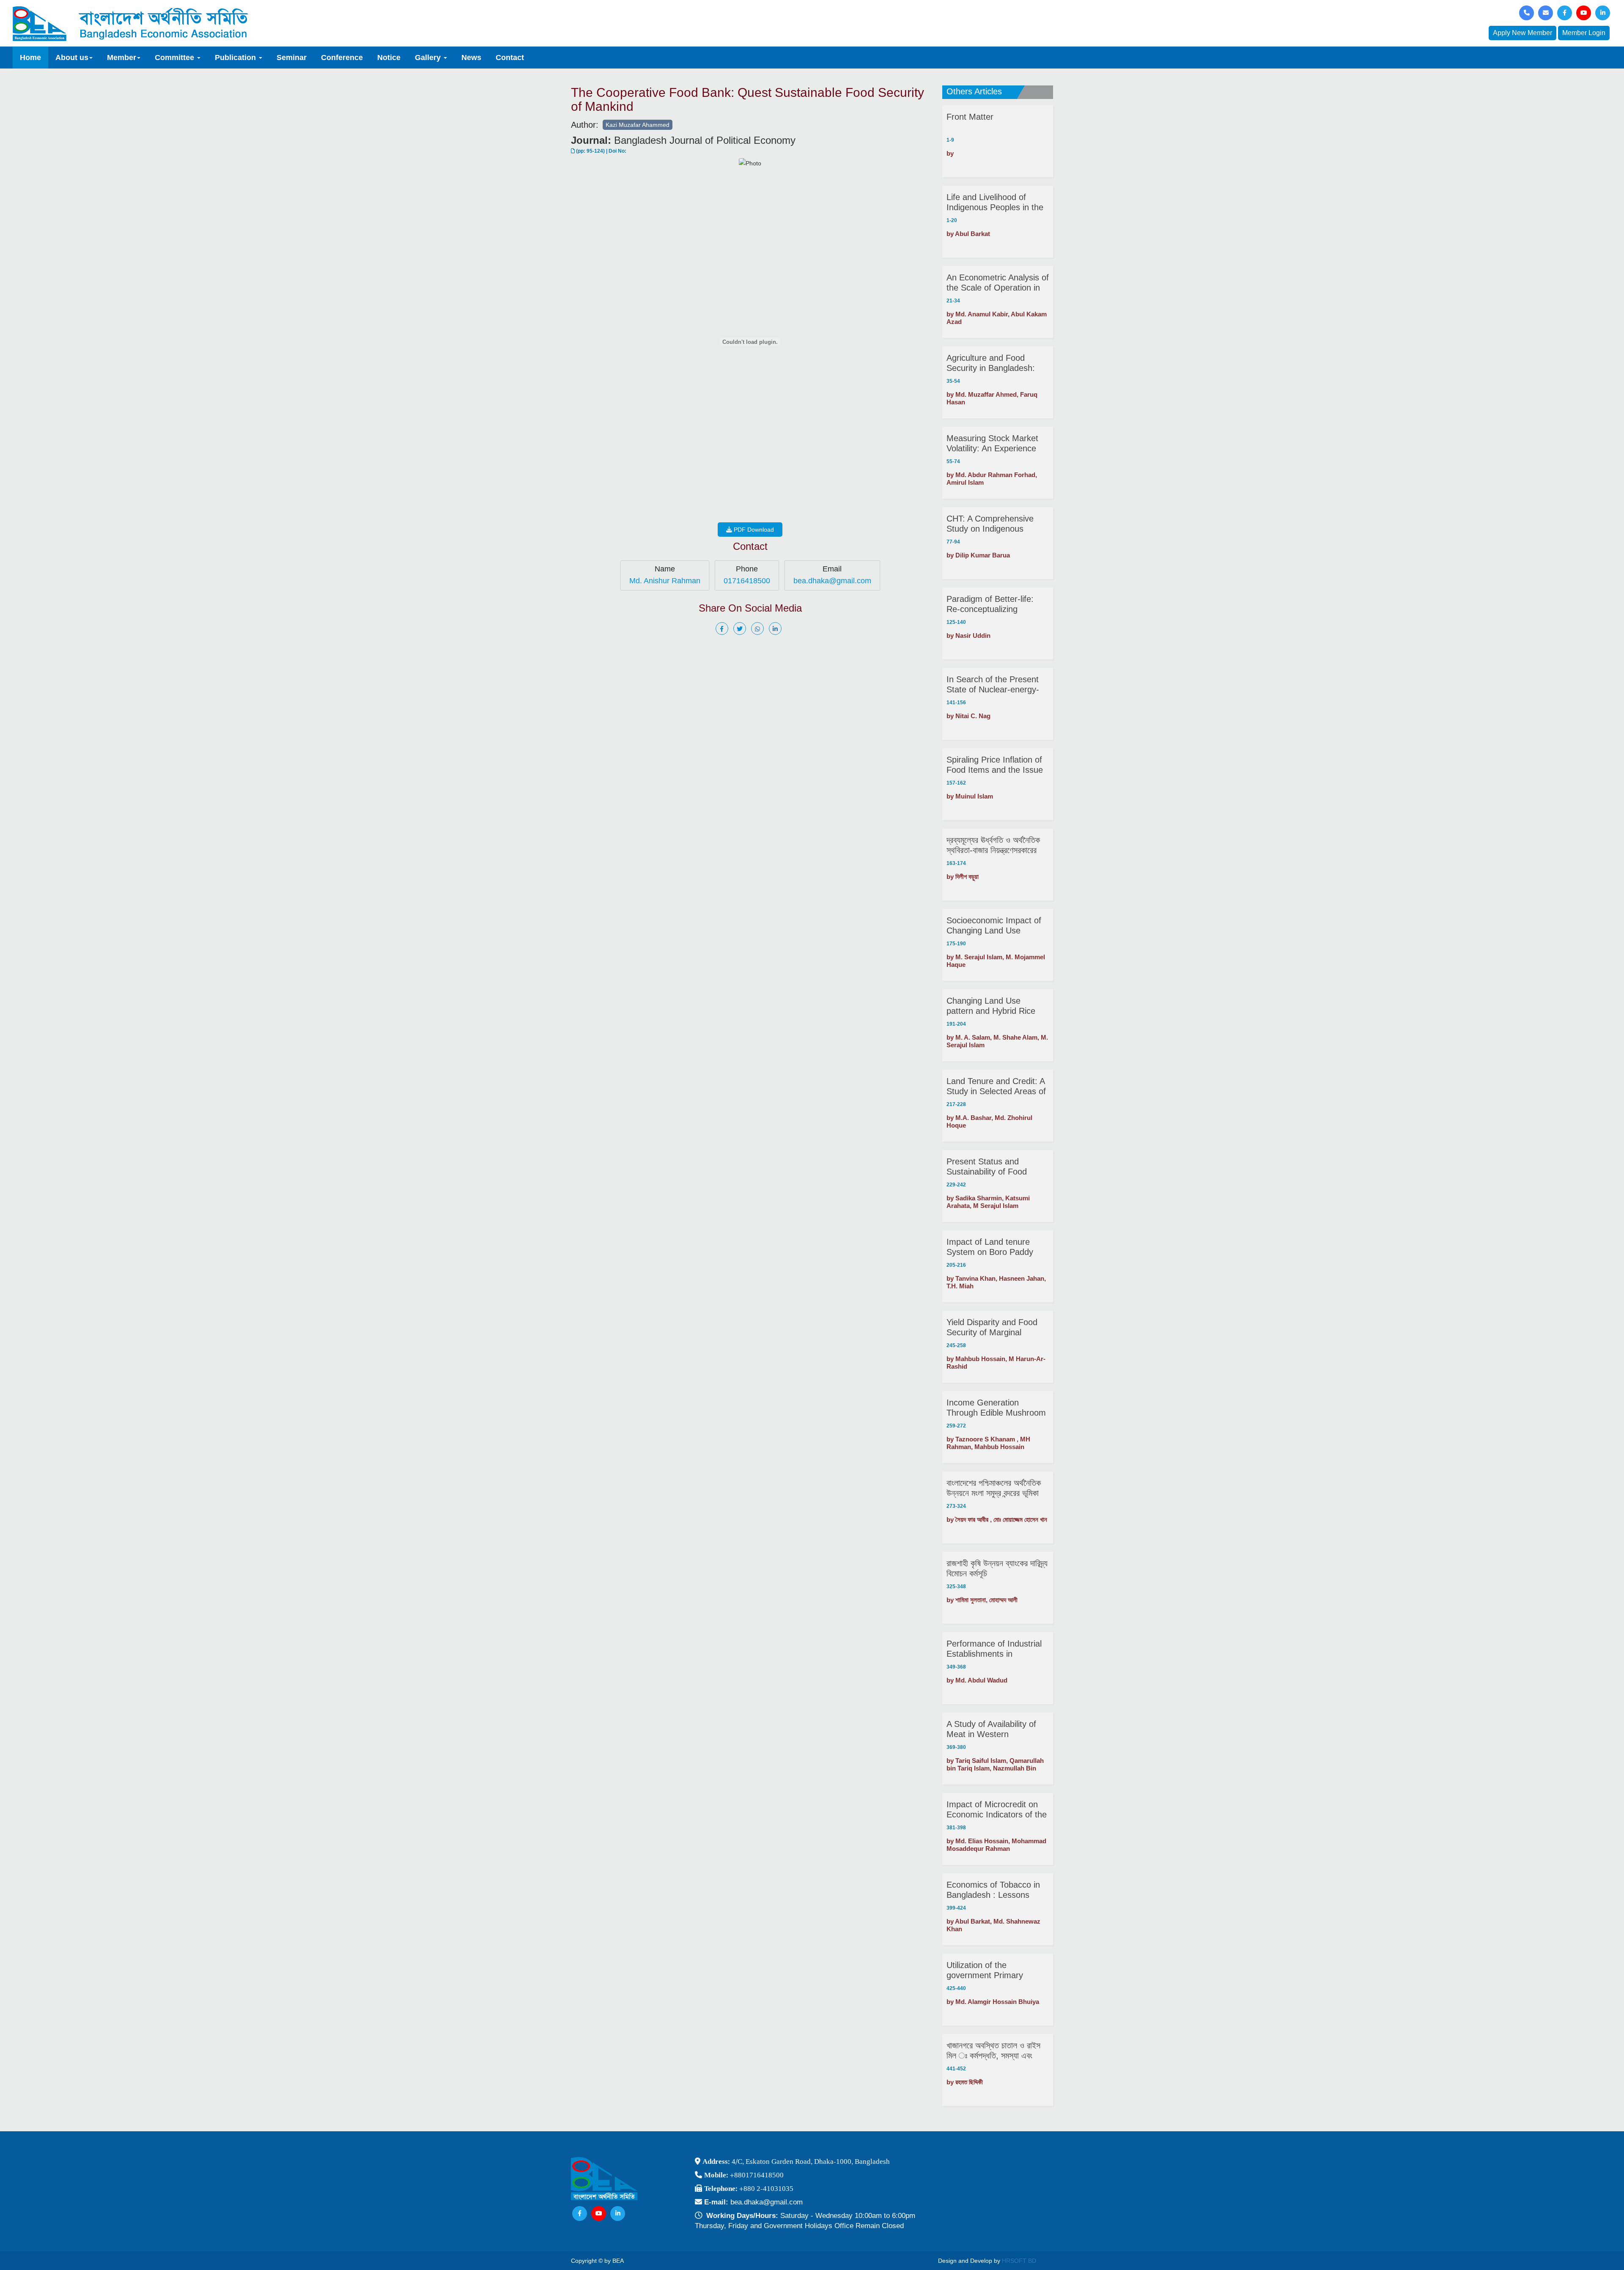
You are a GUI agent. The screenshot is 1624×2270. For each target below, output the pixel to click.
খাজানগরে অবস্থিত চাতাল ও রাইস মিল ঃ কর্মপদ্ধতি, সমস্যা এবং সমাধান (993, 2051)
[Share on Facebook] (724, 629)
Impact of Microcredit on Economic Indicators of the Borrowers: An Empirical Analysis (997, 1810)
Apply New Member (1522, 33)
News (471, 58)
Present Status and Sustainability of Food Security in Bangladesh (989, 1167)
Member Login (1584, 33)
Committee (176, 58)
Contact (510, 58)
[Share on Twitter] (741, 629)
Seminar (292, 58)
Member (122, 58)
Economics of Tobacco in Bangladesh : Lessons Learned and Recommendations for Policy (993, 1890)
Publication (236, 58)
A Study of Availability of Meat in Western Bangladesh (991, 1729)
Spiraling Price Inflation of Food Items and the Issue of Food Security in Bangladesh (995, 765)
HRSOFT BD (1019, 2261)
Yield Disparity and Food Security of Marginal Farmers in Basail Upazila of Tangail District (994, 1327)
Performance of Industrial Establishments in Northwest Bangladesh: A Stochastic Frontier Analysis (994, 1649)
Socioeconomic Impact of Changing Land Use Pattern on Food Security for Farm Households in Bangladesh (994, 926)
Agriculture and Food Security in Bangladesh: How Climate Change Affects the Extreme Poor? (996, 363)
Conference (342, 58)
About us (72, 58)
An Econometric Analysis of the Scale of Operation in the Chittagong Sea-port (998, 283)
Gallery (429, 58)
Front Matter (970, 117)
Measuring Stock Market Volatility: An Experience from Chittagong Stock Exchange (992, 443)
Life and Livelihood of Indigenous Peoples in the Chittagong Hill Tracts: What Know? (995, 202)
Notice (389, 58)
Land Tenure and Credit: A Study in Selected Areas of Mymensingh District (996, 1086)
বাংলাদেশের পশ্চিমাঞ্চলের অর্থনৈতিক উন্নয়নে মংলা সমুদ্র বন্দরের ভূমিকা (994, 1488)
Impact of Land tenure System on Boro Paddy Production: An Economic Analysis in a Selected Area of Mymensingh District (997, 1247)
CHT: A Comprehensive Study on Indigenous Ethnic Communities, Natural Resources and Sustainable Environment (993, 524)
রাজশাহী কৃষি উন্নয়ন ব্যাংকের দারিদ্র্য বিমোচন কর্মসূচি (997, 1568)
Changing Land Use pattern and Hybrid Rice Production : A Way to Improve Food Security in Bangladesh (994, 1006)
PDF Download (753, 530)
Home (30, 58)
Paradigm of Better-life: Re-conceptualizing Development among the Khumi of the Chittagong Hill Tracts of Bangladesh (993, 604)
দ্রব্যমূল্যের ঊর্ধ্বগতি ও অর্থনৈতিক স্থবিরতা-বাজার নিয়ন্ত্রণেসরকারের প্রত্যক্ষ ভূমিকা (993, 845)
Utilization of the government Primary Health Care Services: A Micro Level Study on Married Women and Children (991, 1970)
